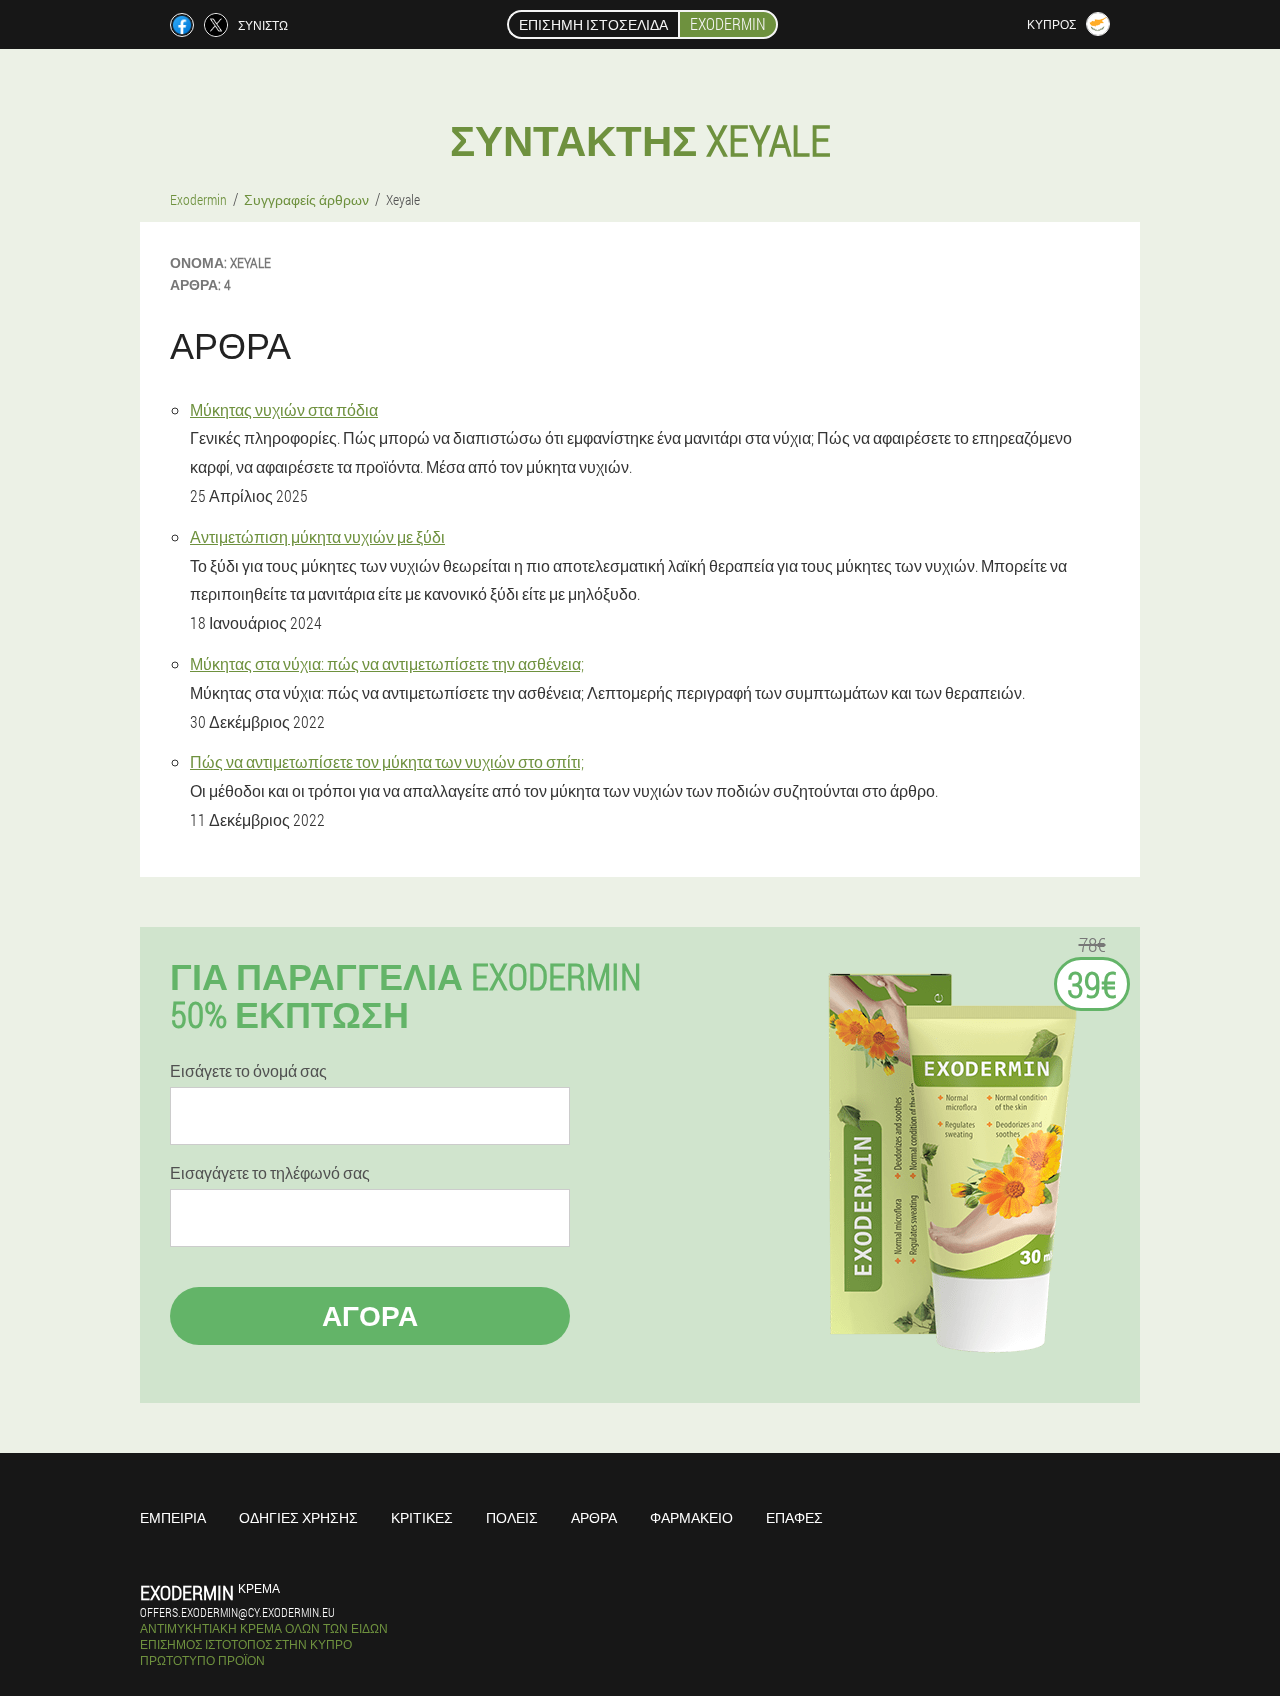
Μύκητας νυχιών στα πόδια (284, 409)
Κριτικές (422, 1517)
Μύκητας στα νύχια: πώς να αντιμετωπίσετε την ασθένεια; (387, 663)
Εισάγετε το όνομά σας (248, 1071)
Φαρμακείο (691, 1517)
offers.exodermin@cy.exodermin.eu (237, 1612)
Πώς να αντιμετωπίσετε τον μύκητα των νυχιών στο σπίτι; (387, 761)
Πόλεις (512, 1517)
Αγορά (370, 1315)
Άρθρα (594, 1517)
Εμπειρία (173, 1517)
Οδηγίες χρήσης (298, 1517)
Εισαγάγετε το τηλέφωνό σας (270, 1173)
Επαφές (794, 1517)
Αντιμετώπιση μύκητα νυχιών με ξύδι (317, 536)
